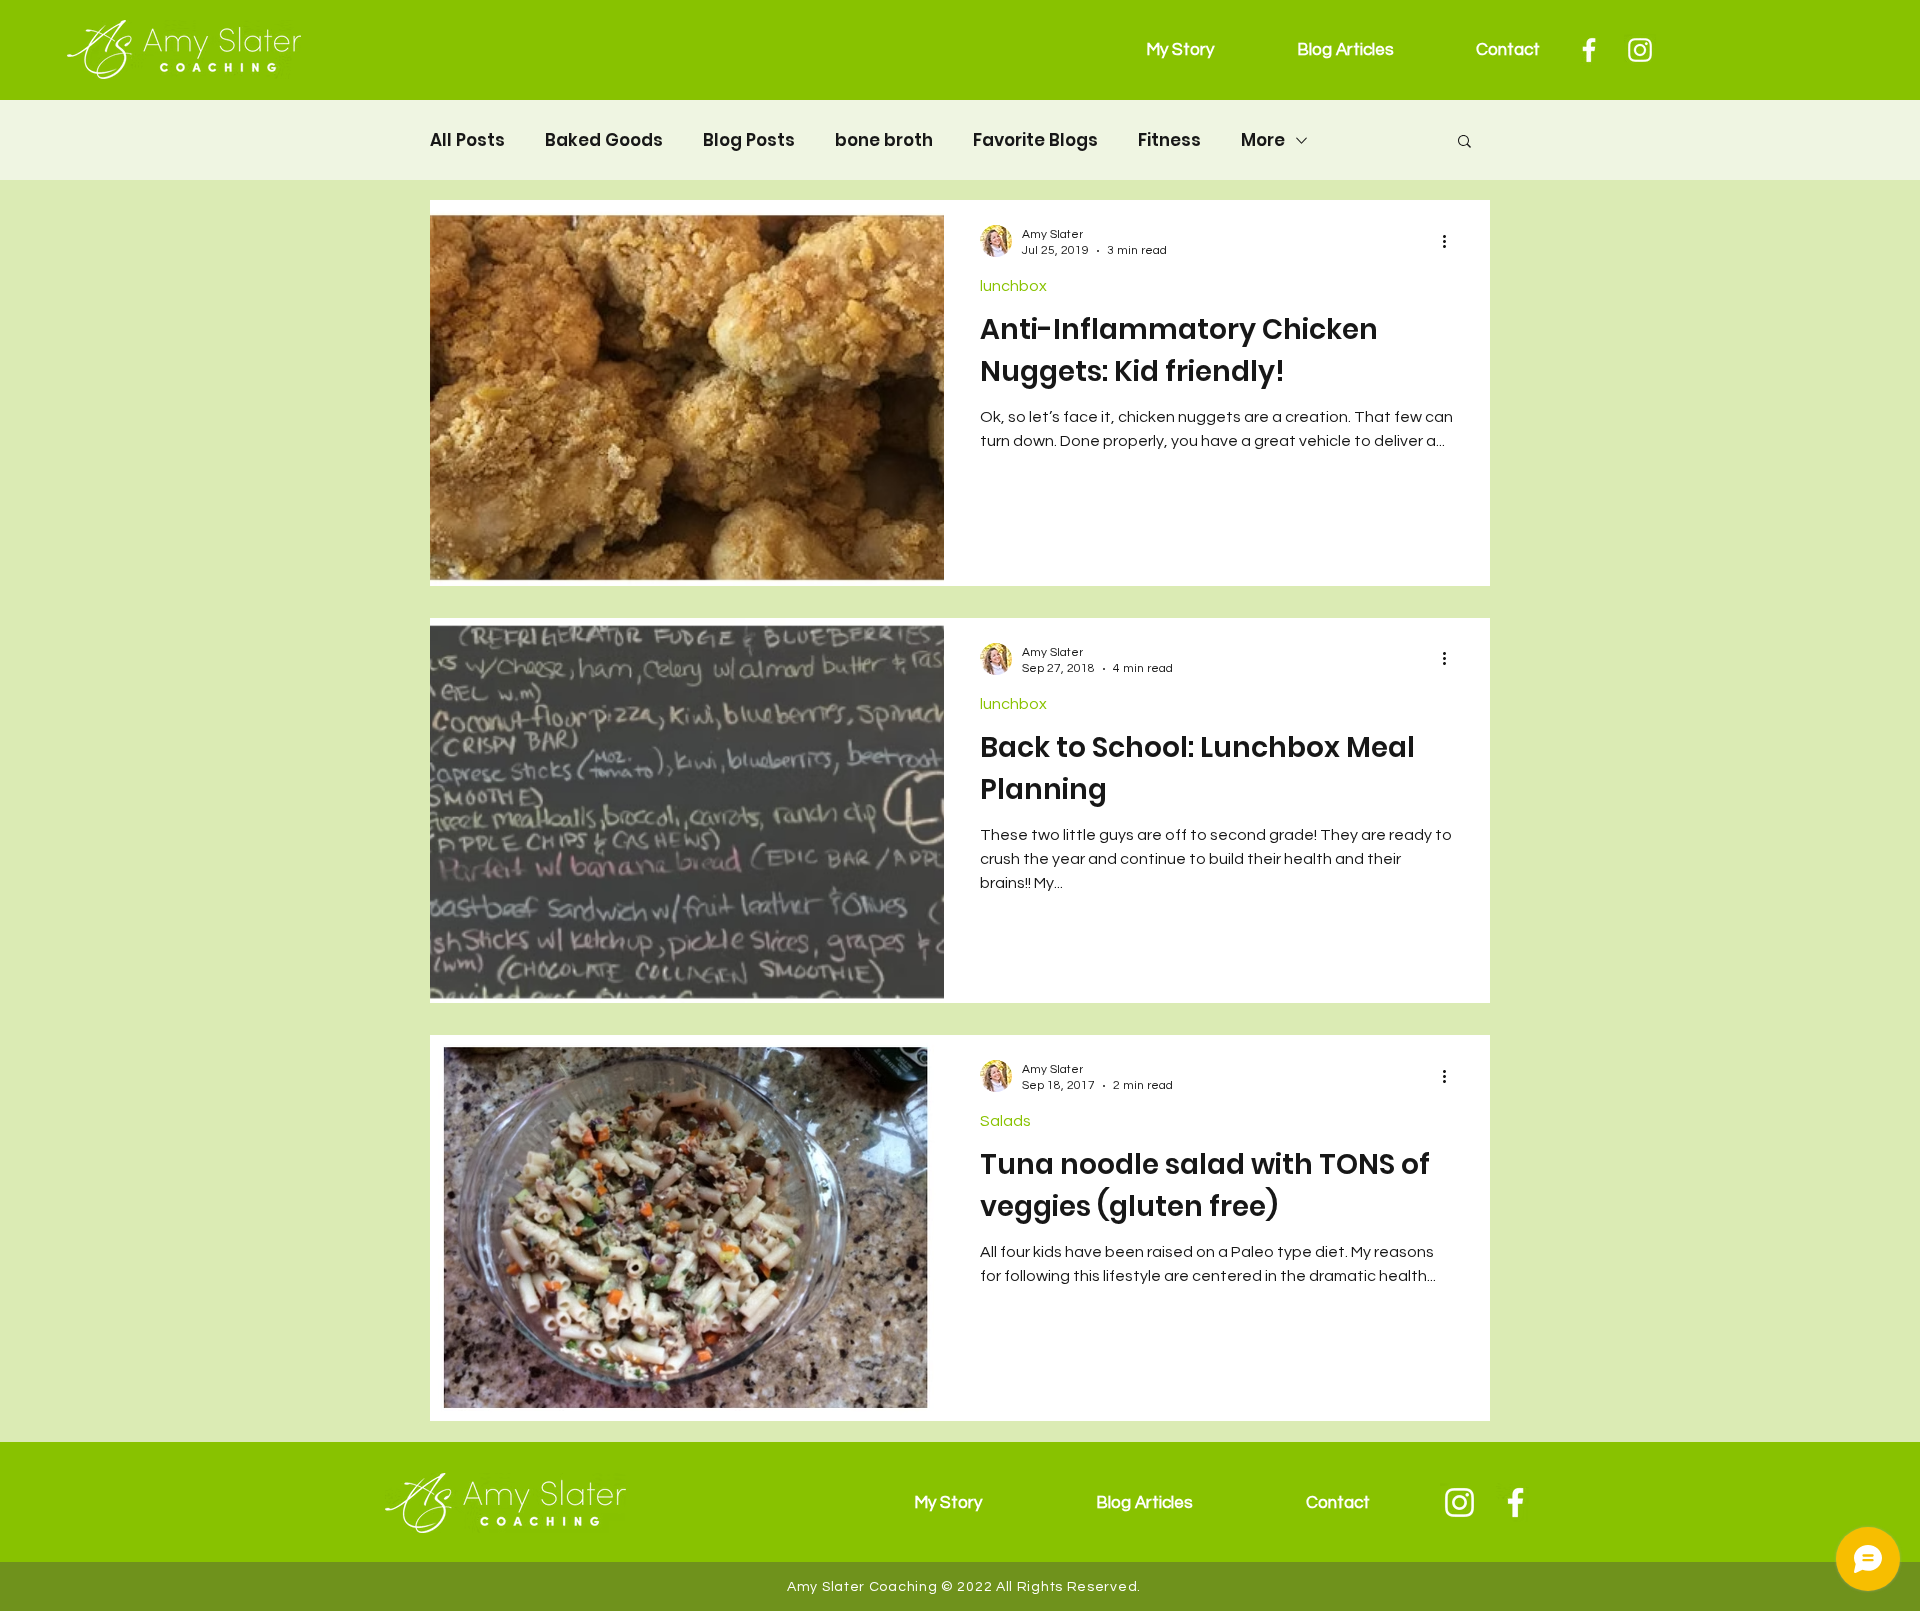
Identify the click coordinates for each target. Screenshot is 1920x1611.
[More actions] (1451, 241)
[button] (1464, 142)
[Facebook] (1589, 50)
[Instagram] (1640, 50)
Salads (1005, 1121)
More (1263, 140)
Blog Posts (749, 140)
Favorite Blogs (1035, 140)
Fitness (1169, 140)
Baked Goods (604, 140)
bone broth (884, 140)
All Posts (467, 140)
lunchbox (1013, 286)
